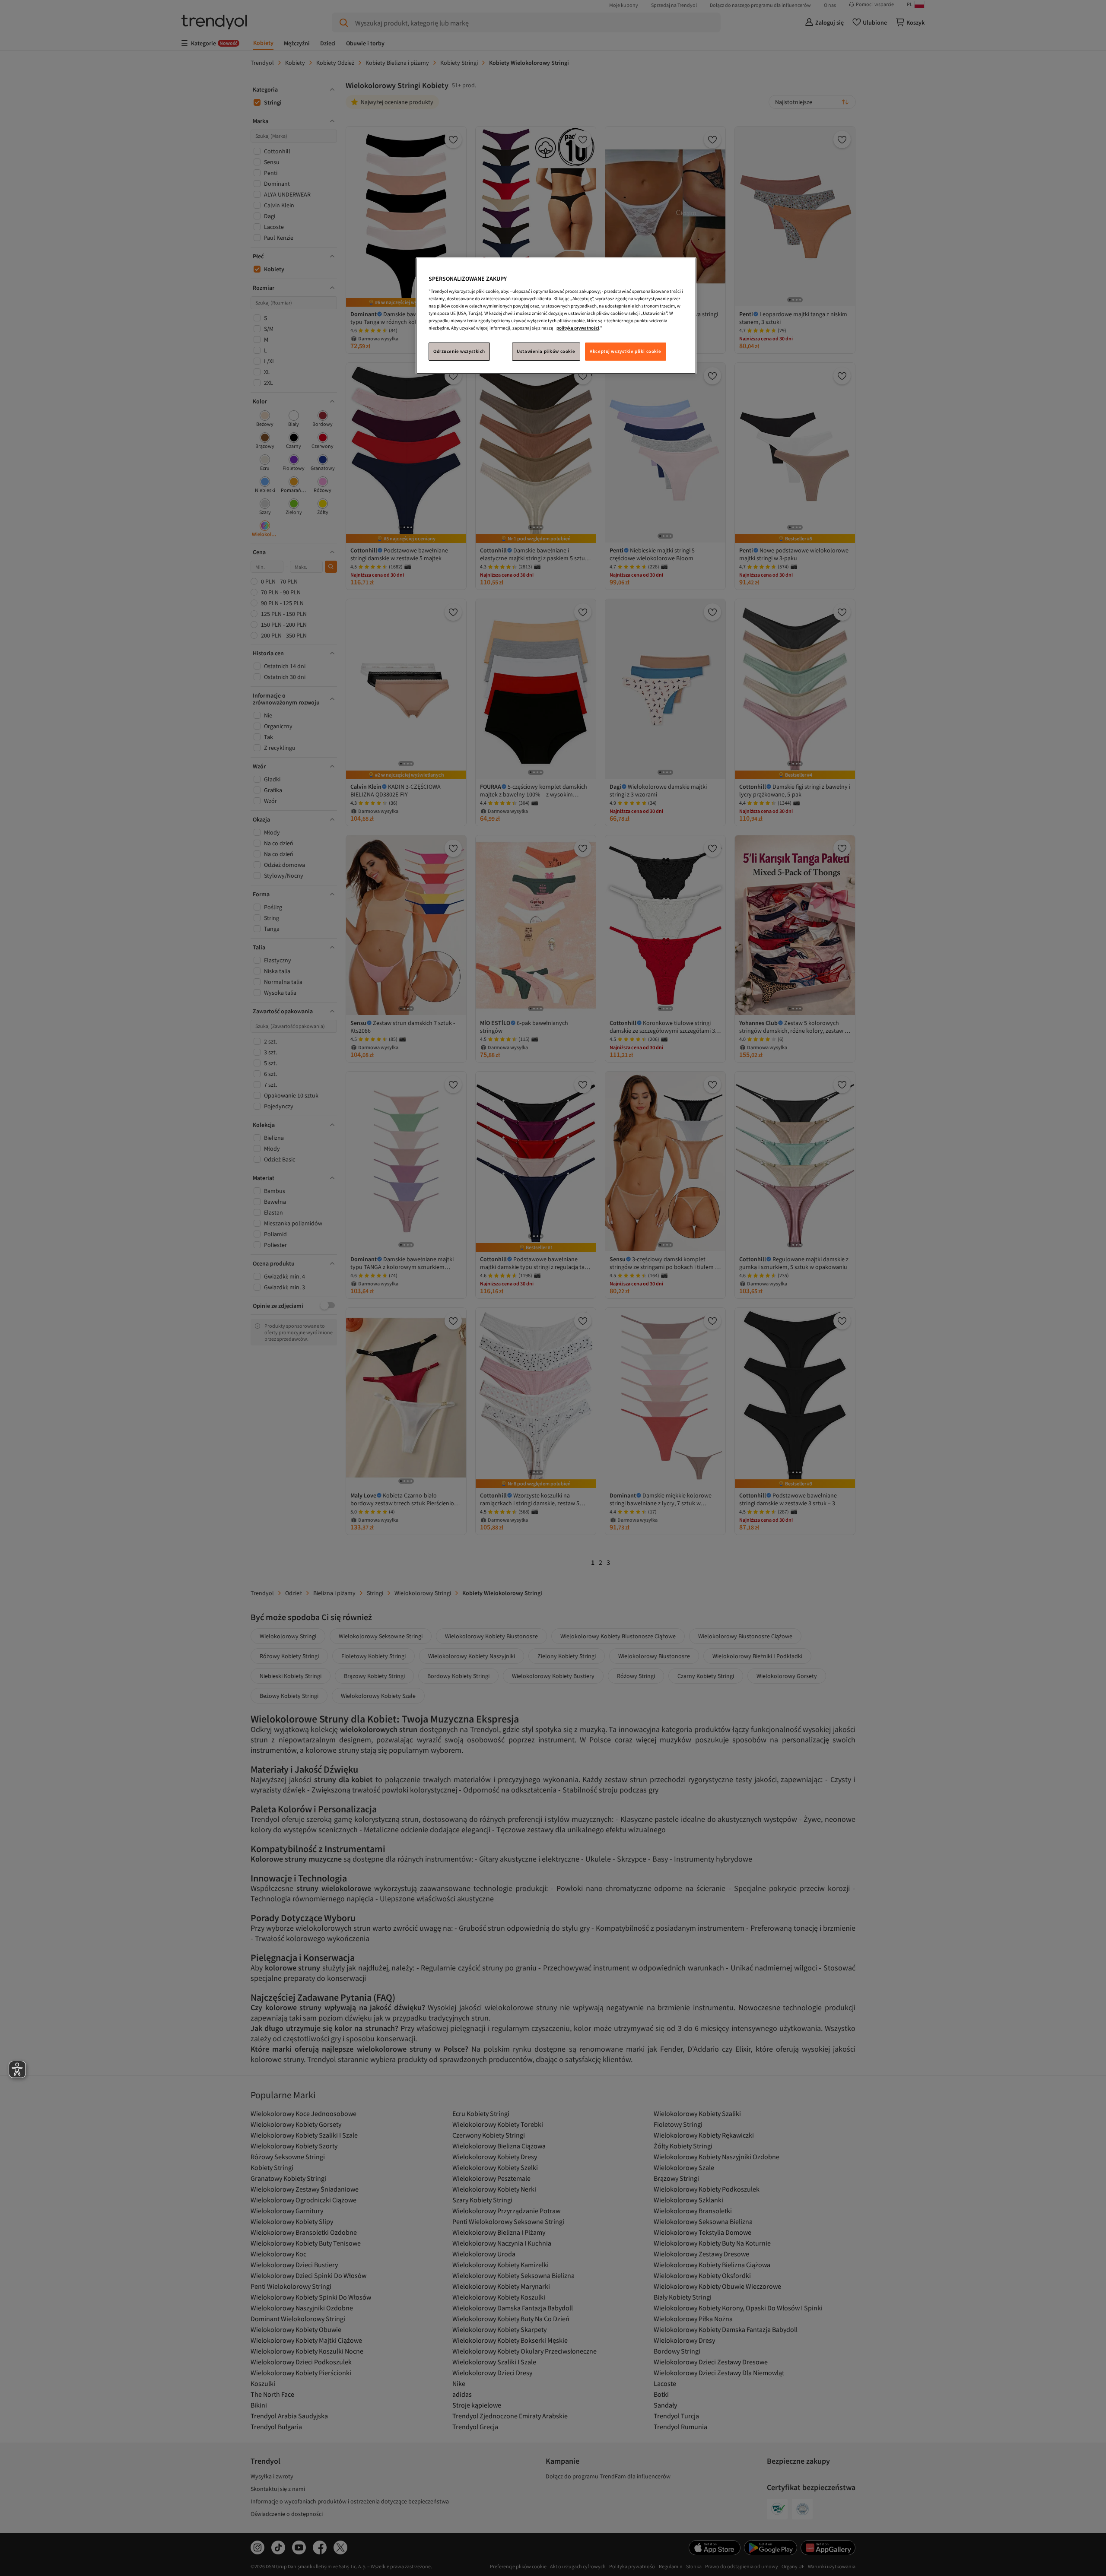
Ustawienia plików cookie (546, 351)
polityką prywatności (578, 328)
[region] (556, 316)
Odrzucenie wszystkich (459, 351)
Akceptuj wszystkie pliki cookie (626, 351)
